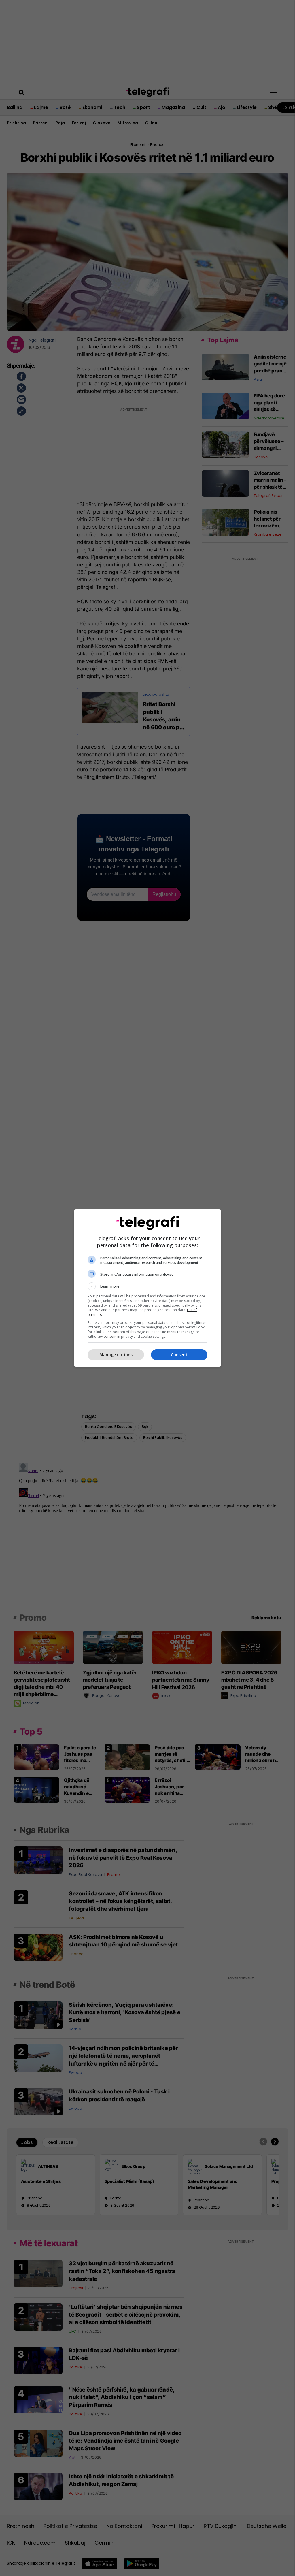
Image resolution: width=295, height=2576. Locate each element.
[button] (147, 1286)
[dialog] (147, 1288)
